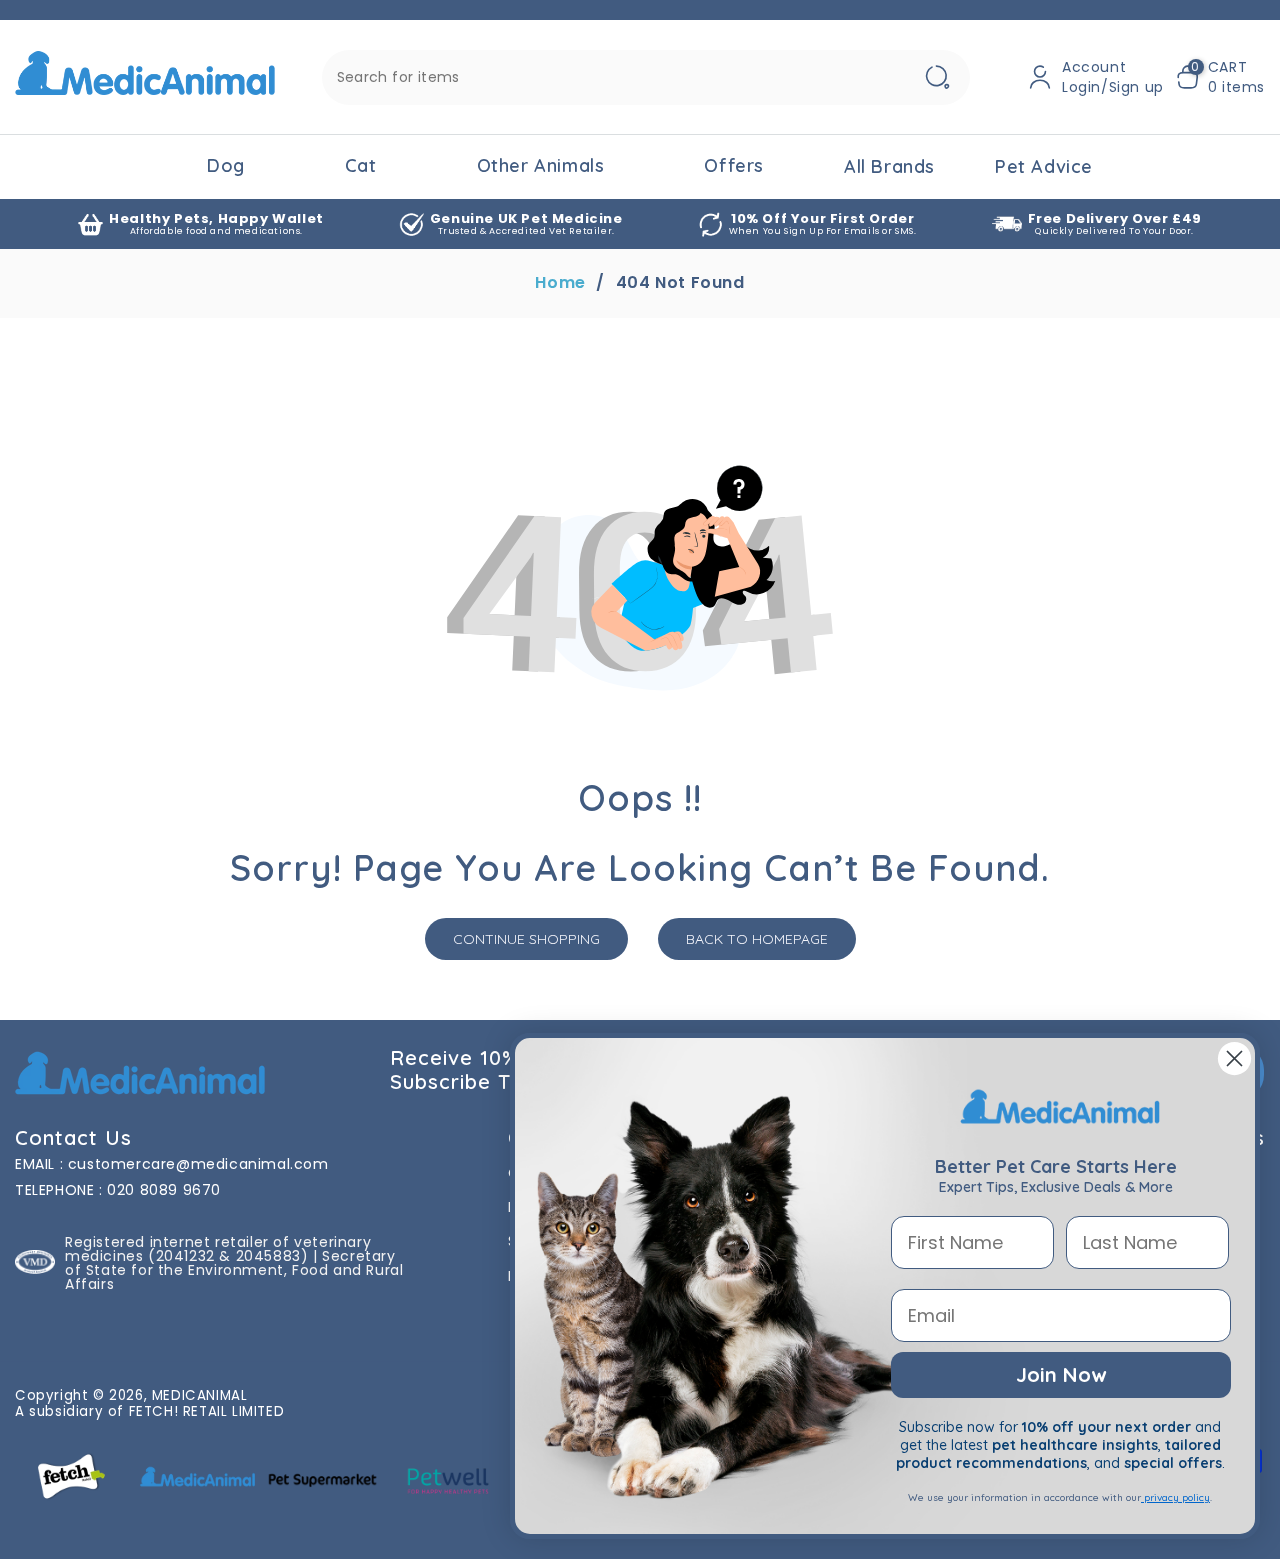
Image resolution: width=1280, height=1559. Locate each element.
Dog (226, 165)
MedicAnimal (200, 1395)
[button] (1220, 77)
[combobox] (646, 77)
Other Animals (541, 165)
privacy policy (1175, 1497)
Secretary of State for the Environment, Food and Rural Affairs (234, 1270)
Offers (734, 165)
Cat (361, 165)
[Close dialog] (1234, 1058)
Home (560, 283)
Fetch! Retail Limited (207, 1411)
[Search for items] (938, 77)
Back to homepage (757, 939)
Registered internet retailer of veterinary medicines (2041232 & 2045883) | (218, 1249)
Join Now (1061, 1374)
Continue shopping (526, 939)
